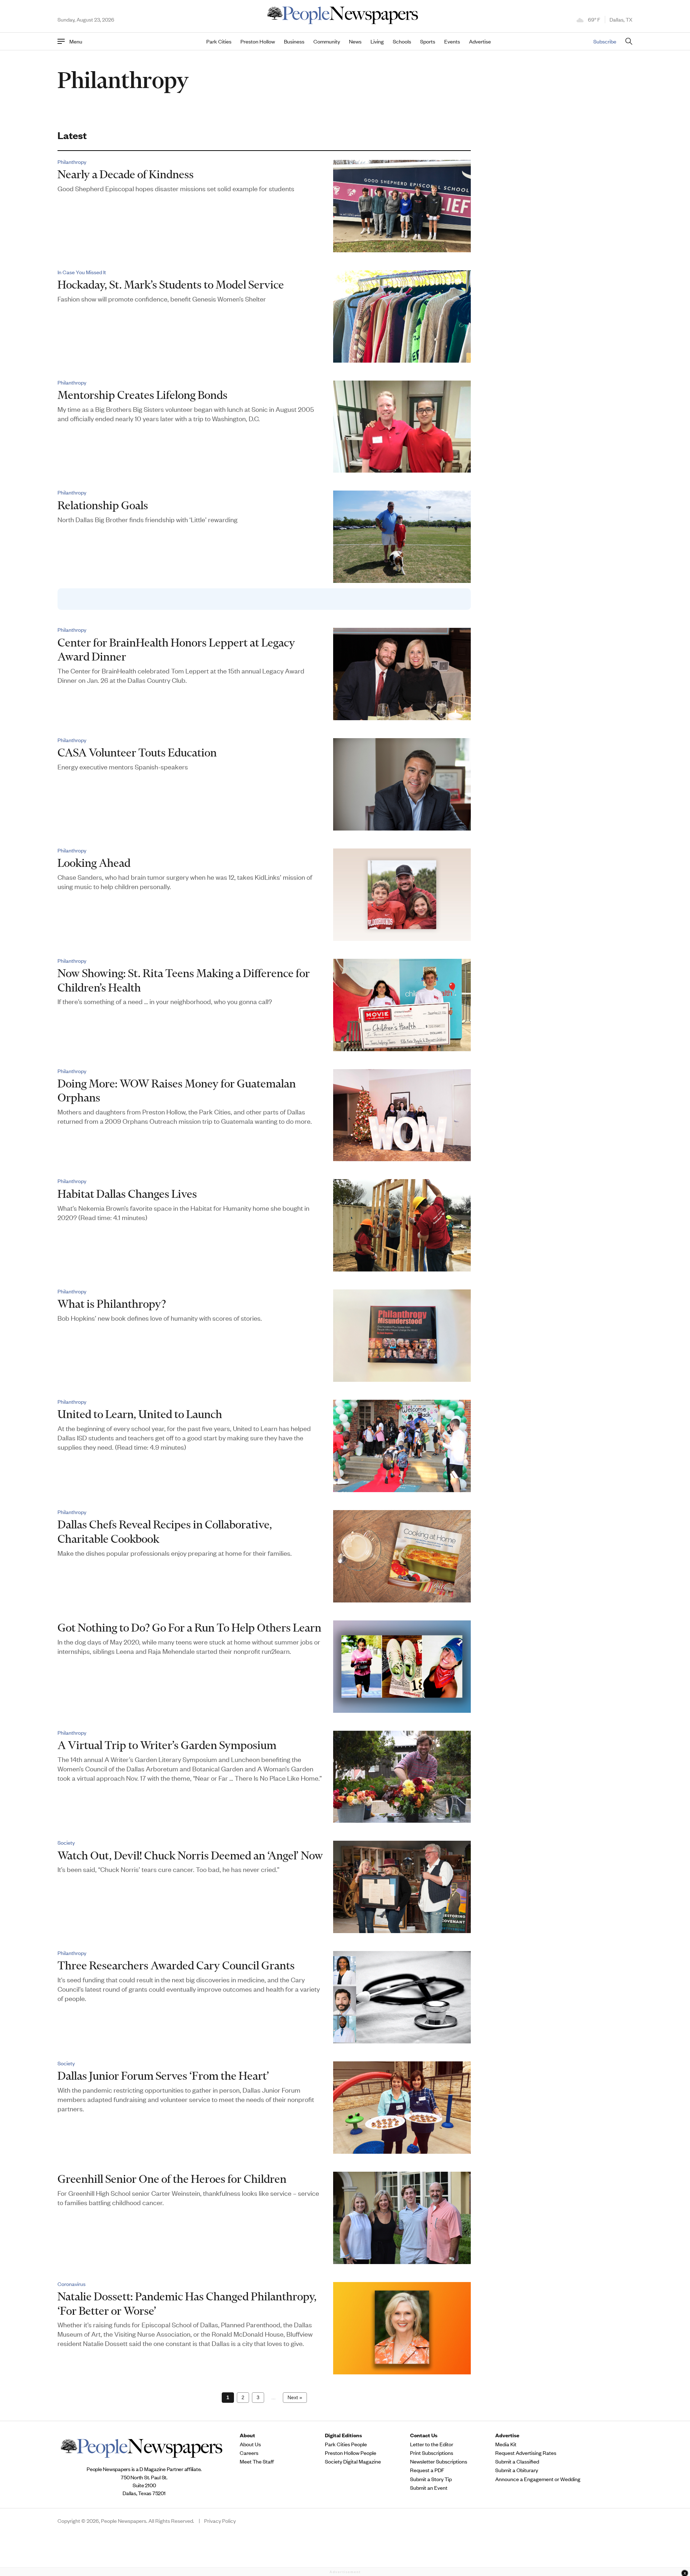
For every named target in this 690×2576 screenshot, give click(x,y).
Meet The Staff (257, 2461)
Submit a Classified (517, 2461)
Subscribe (605, 41)
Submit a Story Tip (431, 2479)
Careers (249, 2453)
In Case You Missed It (82, 272)
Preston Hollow (258, 41)
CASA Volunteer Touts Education (137, 752)
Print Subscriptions (432, 2453)
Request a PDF (427, 2470)
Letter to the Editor (432, 2444)
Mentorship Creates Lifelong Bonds (142, 395)
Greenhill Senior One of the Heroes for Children (172, 2179)
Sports (428, 41)
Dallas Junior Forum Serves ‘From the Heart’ (163, 2076)
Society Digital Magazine (353, 2461)
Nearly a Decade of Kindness (126, 174)
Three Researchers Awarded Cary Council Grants (176, 1965)
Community (327, 41)
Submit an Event (429, 2488)
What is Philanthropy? (112, 1304)
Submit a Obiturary (517, 2470)
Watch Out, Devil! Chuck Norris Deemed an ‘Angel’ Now (190, 1855)
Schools (402, 41)
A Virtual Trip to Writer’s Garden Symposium (167, 1745)
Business (294, 41)
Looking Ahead (94, 863)
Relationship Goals (103, 505)
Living (377, 41)
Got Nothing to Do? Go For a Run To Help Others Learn (189, 1627)
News (355, 41)
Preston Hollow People (351, 2453)
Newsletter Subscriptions (439, 2461)
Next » (295, 2397)
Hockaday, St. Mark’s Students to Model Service (171, 284)
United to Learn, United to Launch (140, 1414)
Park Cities (219, 41)
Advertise (480, 41)
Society (66, 1843)
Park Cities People (346, 2444)
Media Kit (506, 2444)
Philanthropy (72, 162)
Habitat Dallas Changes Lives (127, 1194)
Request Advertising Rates (526, 2453)
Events (452, 41)
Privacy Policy (220, 2521)
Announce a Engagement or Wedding (538, 2479)
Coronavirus (72, 2284)
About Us (250, 2444)
